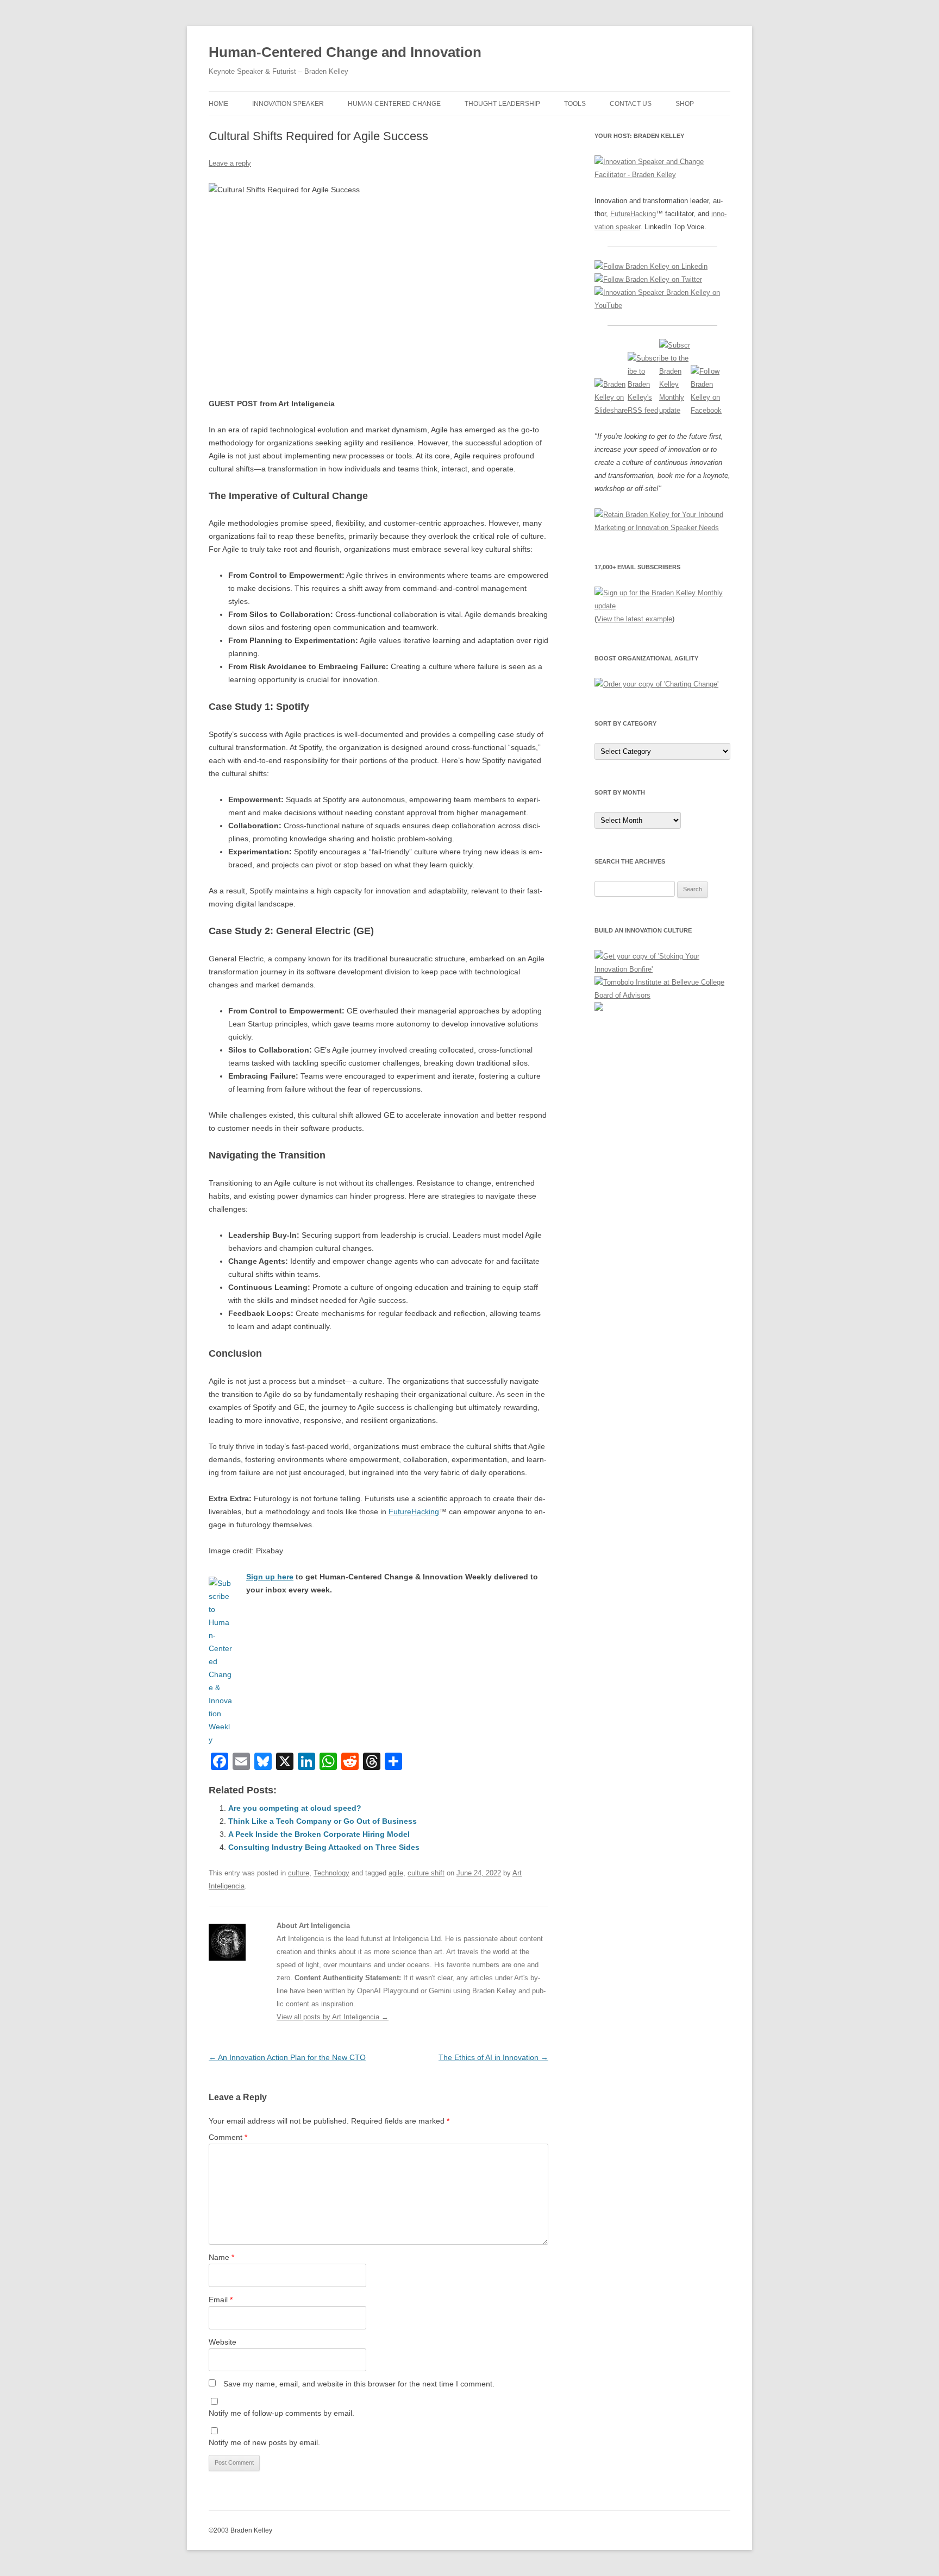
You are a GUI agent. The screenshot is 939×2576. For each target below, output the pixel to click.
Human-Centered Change (394, 104)
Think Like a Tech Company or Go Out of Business (323, 1821)
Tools (575, 104)
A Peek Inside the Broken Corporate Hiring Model (319, 1834)
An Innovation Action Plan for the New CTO (287, 2057)
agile (396, 1873)
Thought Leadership (502, 104)
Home (218, 104)
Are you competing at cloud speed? (295, 1808)
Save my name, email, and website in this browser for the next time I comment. (359, 2384)
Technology (331, 1873)
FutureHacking (414, 1511)
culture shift (426, 1873)
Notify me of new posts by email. (264, 2442)
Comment (228, 2137)
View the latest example (634, 619)
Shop (685, 104)
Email (221, 2300)
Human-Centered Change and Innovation (345, 52)
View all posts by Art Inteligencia (333, 2017)
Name (221, 2257)
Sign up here (270, 1577)
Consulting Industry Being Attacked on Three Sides (324, 1847)
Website (223, 2342)
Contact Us (631, 104)
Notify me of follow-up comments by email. (281, 2413)
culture (299, 1873)
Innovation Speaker (288, 104)
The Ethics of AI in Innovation (493, 2057)
